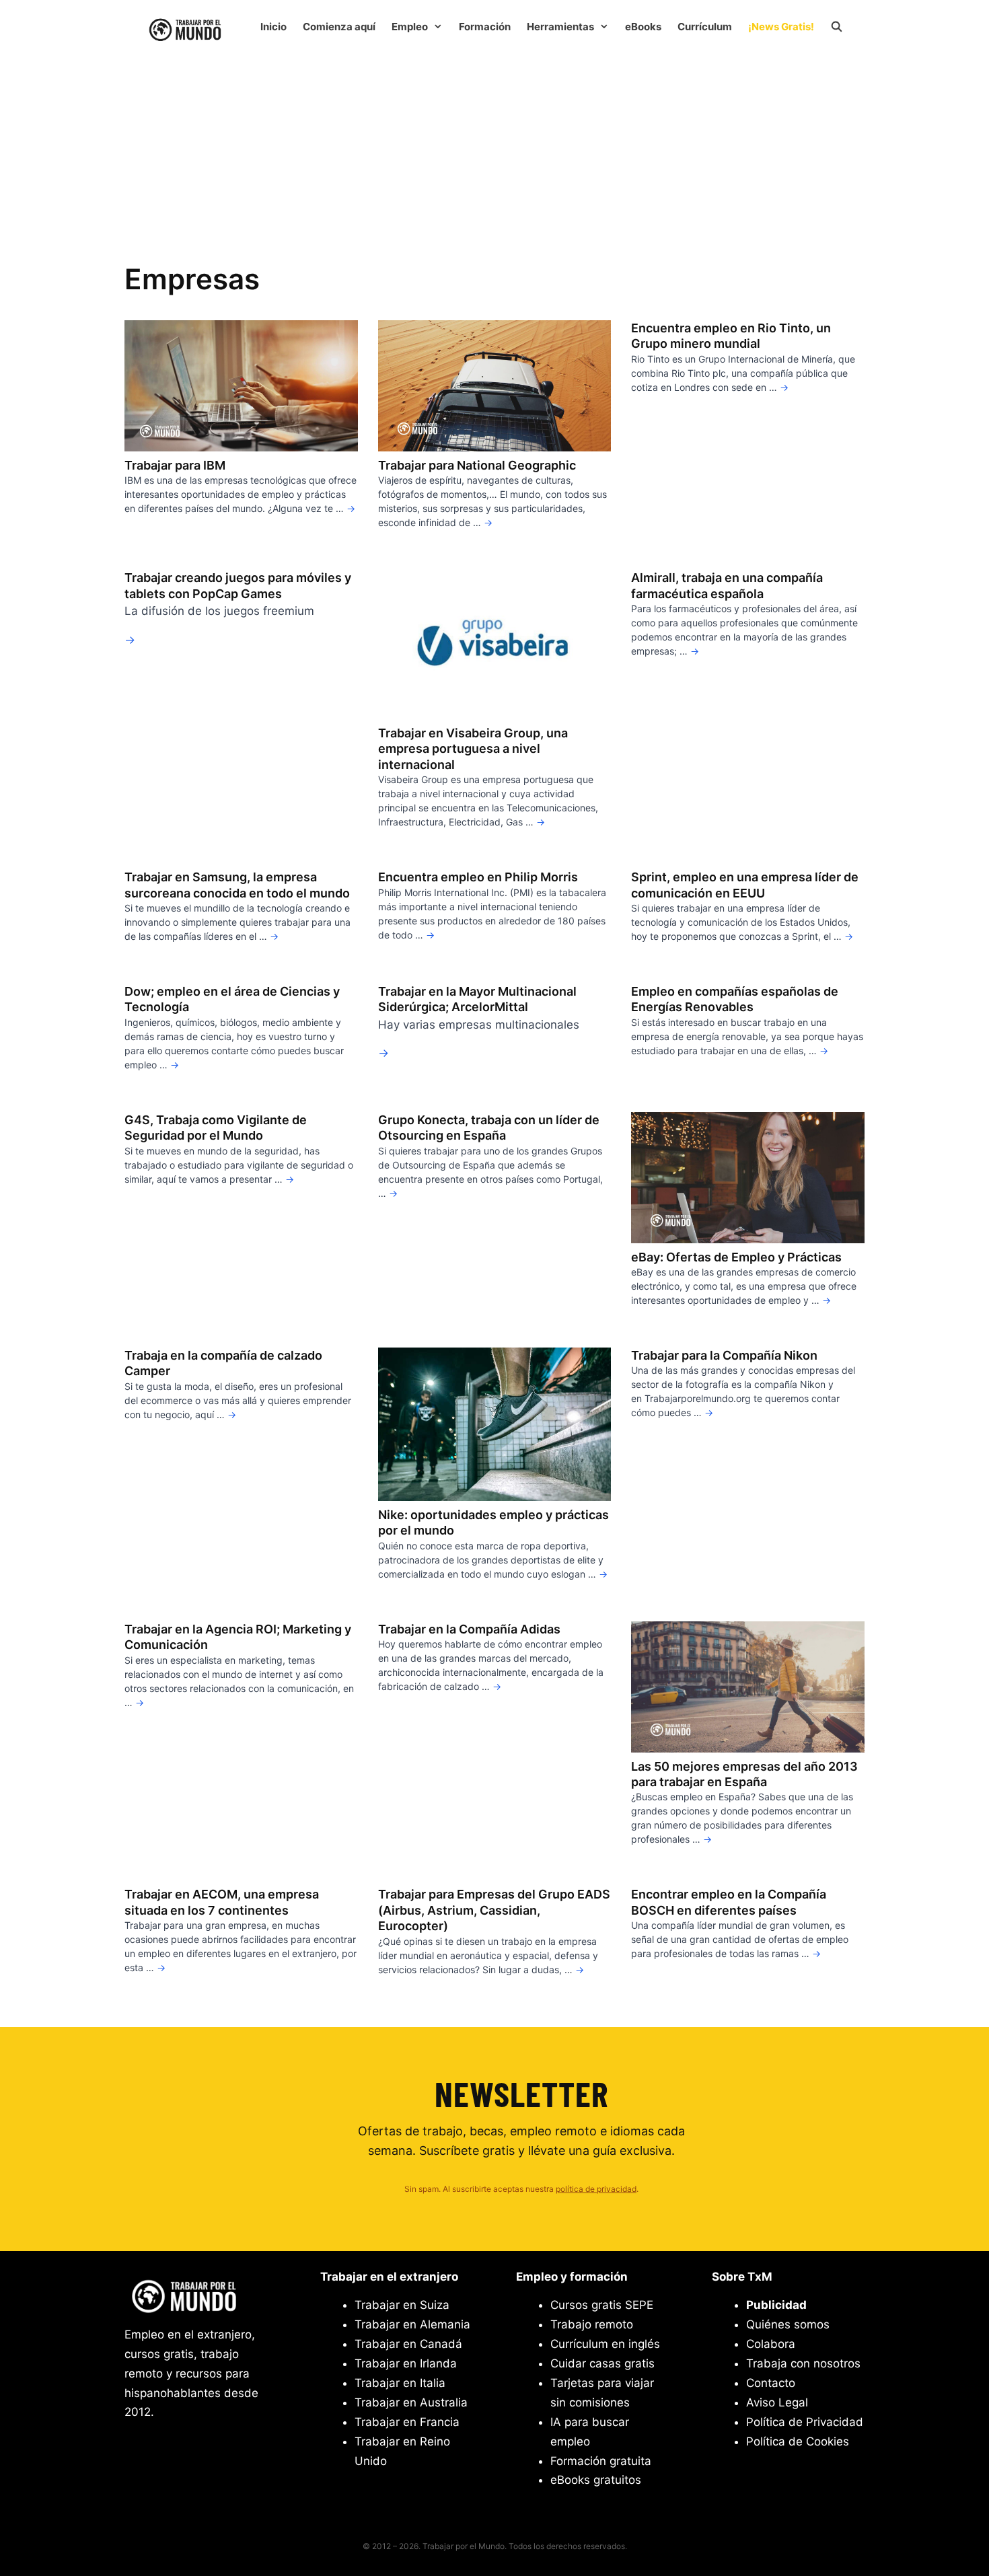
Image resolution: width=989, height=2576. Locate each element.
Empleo (410, 27)
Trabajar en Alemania (412, 2324)
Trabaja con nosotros (803, 2363)
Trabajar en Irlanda (406, 2363)
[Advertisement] (494, 153)
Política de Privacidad (805, 2422)
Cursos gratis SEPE (602, 2305)
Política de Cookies (798, 2441)
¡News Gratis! (781, 27)
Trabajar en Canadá (408, 2344)
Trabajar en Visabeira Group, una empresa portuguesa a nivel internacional (473, 749)
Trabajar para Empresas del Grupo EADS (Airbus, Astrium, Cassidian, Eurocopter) (494, 1910)
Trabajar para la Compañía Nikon (724, 1355)
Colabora (771, 2344)
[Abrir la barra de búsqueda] (837, 27)
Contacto (771, 2383)
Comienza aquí (339, 27)
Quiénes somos (788, 2324)
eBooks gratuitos (596, 2480)
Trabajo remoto (592, 2324)
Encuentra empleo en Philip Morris (478, 877)
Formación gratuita (601, 2461)
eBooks (643, 27)
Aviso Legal (777, 2402)
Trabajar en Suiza (402, 2305)
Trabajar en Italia (400, 2383)
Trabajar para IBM (175, 465)
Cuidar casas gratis (602, 2363)
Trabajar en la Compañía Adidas (469, 1629)
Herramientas (560, 27)
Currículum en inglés (605, 2344)
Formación (485, 27)
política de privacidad (596, 2189)
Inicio (273, 27)
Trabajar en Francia (407, 2422)
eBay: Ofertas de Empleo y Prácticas (736, 1257)
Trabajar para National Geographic (477, 465)
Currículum (705, 27)
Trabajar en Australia (411, 2402)
